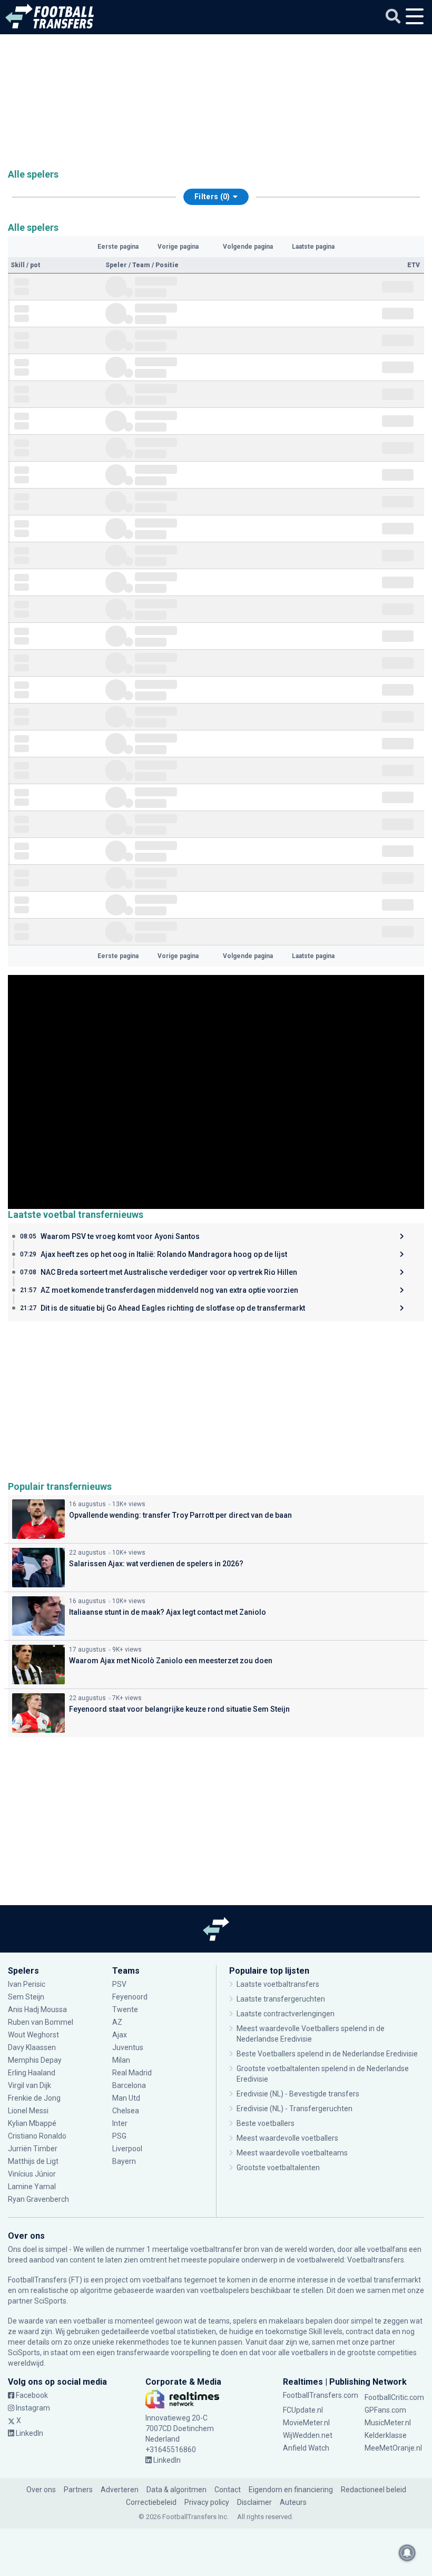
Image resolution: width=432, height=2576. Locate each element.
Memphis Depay (35, 2060)
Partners (78, 2490)
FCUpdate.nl (303, 2410)
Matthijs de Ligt (34, 2161)
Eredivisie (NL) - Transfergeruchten (294, 2109)
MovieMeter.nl (306, 2423)
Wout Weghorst (33, 2035)
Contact (228, 2490)
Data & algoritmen (176, 2490)
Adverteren (120, 2490)
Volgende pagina (248, 247)
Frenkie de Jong (35, 2098)
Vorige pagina (178, 247)
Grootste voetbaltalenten (278, 2168)
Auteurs (293, 2502)
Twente (125, 2009)
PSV (119, 1984)
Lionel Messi (29, 2111)
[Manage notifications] (407, 2553)
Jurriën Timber (33, 2149)
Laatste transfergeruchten (281, 1999)
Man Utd (126, 2098)
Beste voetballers (266, 2123)
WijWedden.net (308, 2435)
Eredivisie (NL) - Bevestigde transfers (298, 2094)
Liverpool (127, 2149)
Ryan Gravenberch (38, 2199)
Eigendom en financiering (291, 2490)
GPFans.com (385, 2410)
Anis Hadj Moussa (37, 2009)
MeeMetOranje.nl (393, 2448)
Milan (121, 2060)
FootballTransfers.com (321, 2395)
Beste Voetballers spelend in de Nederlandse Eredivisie (327, 2054)
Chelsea (126, 2111)
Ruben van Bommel (41, 2022)
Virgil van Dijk (30, 2085)
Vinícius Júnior (32, 2174)
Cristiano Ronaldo (37, 2136)
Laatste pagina (313, 247)
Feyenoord (130, 1997)
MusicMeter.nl (388, 2423)
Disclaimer (254, 2502)
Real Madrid (132, 2073)
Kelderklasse (386, 2435)
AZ (117, 2022)
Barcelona (129, 2085)
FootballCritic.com (394, 2397)
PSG (119, 2136)
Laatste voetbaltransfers (278, 1984)
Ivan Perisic (27, 1984)
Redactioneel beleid (374, 2490)
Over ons (41, 2490)
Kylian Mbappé (33, 2123)
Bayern (124, 2161)
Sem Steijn (26, 1997)
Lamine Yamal (32, 2187)
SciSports (50, 2301)
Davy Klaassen (33, 2047)
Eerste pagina (118, 247)
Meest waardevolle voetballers (287, 2138)
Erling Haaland (32, 2073)
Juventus (128, 2047)
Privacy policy (207, 2502)
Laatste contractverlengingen (286, 2014)
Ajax (120, 2035)
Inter (120, 2123)
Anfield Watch (306, 2448)
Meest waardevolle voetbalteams (292, 2153)
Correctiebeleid (151, 2502)
